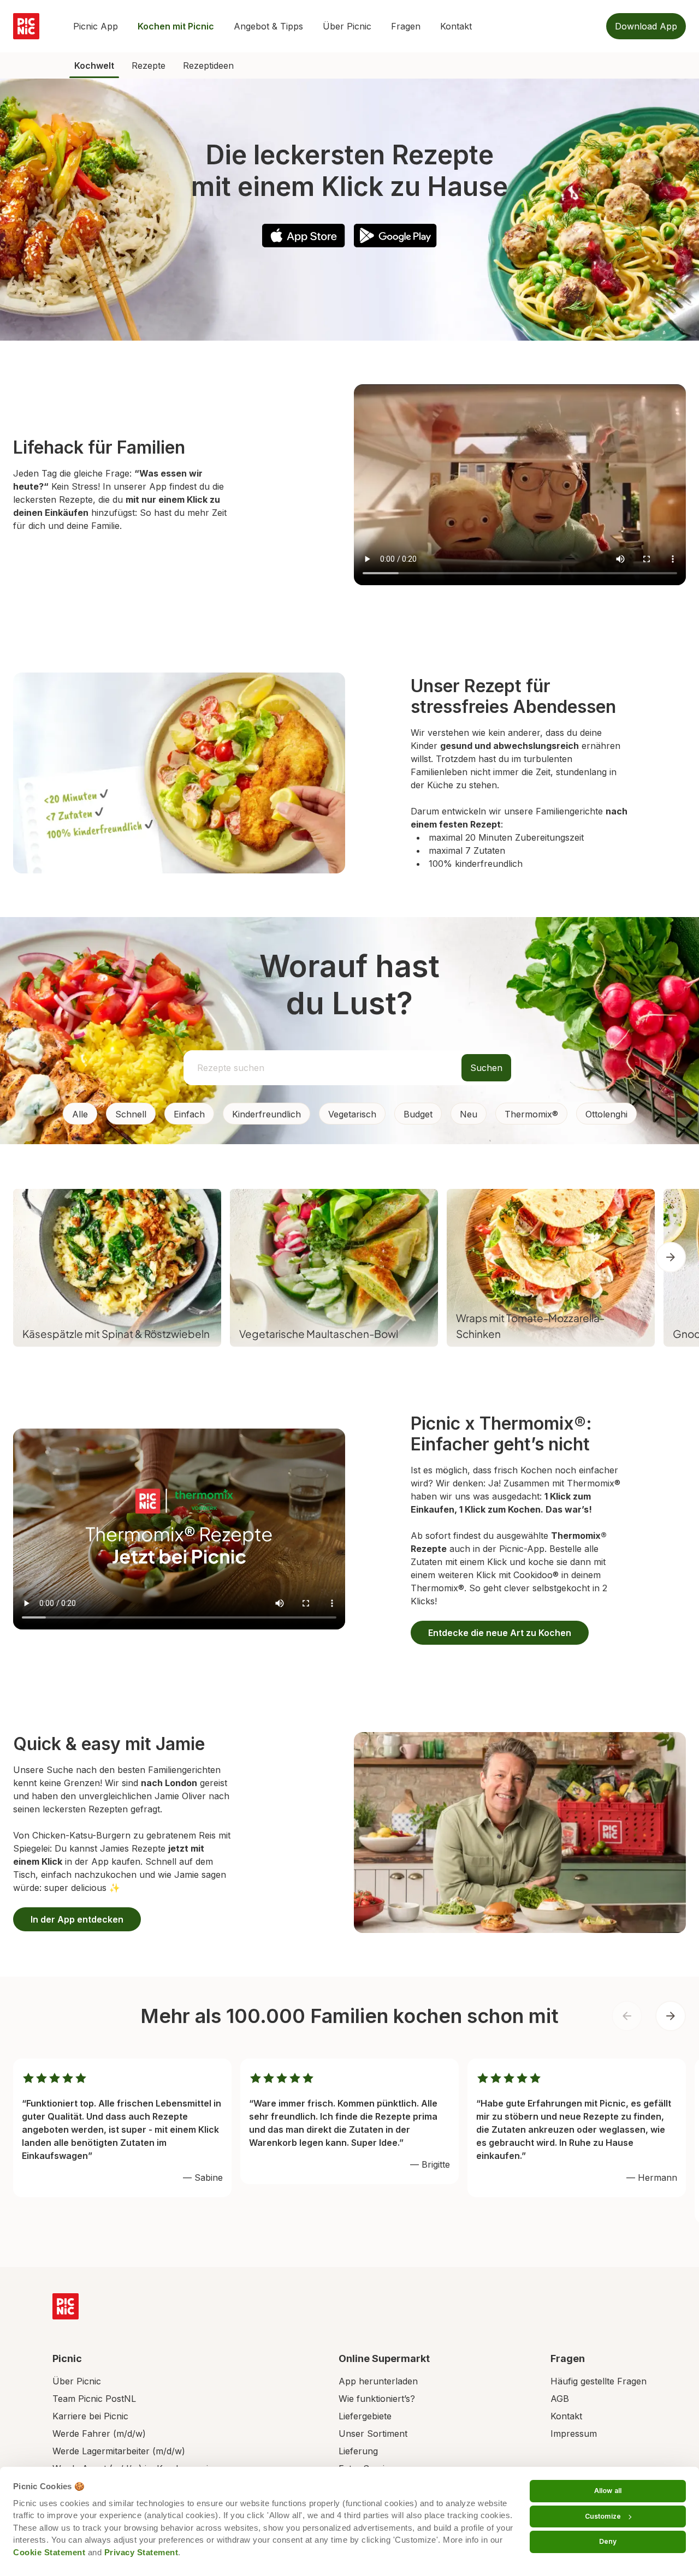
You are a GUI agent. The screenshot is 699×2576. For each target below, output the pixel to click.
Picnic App (96, 26)
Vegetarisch (352, 1114)
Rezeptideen (208, 66)
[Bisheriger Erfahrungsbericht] (627, 2016)
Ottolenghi (606, 1114)
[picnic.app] (26, 26)
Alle (80, 1114)
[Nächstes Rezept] (671, 1257)
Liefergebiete (365, 2416)
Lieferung (358, 2451)
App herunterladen (378, 2381)
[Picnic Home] (66, 2306)
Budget (418, 1114)
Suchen (486, 1068)
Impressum (574, 2434)
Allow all (608, 2491)
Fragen (406, 26)
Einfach (189, 1114)
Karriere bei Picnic (90, 2416)
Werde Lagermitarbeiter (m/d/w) (119, 2451)
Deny (608, 2541)
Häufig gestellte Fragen (599, 2381)
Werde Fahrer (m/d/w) (99, 2434)
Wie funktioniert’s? (377, 2399)
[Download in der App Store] (304, 236)
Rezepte (149, 66)
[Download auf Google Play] (395, 236)
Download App (646, 26)
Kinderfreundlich (266, 1114)
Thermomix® (531, 1114)
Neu (469, 1114)
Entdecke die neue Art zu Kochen (500, 1633)
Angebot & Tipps (268, 26)
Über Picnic (347, 26)
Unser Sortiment (373, 2434)
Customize (603, 2516)
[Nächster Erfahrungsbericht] (671, 2016)
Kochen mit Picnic (176, 26)
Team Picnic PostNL (94, 2399)
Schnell (131, 1114)
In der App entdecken (77, 1919)
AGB (560, 2399)
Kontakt (456, 26)
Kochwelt (94, 66)
